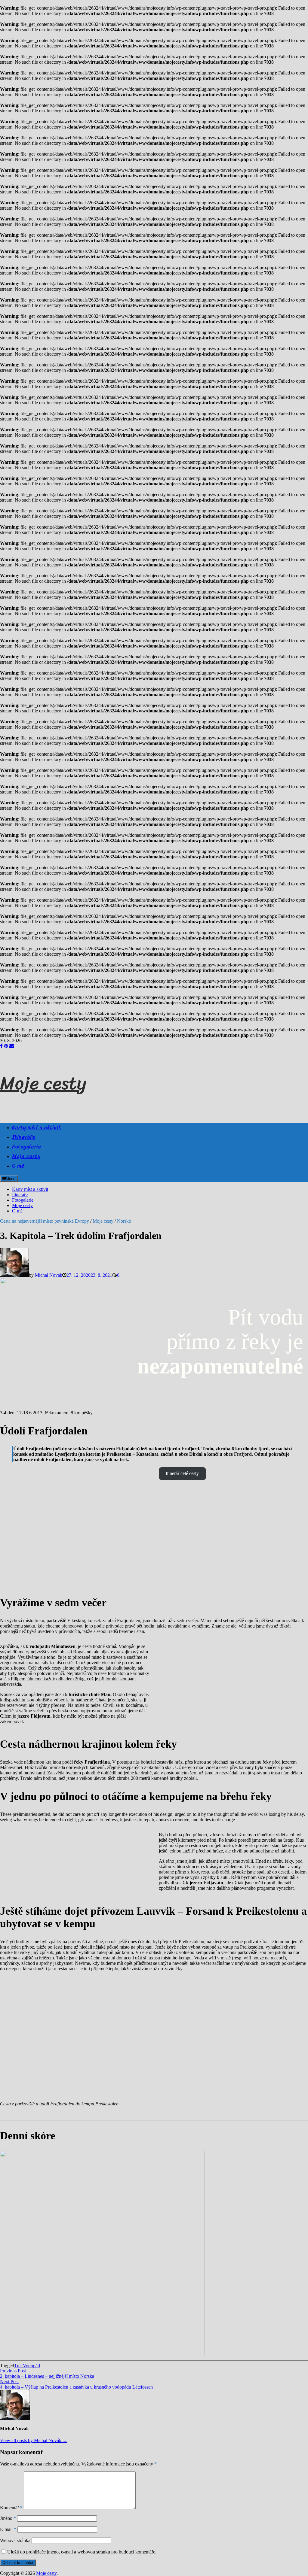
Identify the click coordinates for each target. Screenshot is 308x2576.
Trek (18, 2366)
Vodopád (31, 2366)
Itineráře (24, 1137)
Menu (11, 1179)
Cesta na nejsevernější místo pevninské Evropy (45, 1221)
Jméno (8, 2518)
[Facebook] (2, 1046)
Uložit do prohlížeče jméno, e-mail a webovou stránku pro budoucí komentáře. (82, 2552)
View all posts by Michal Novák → (34, 2440)
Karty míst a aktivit (36, 1127)
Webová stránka (15, 2540)
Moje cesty (43, 1083)
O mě (18, 1166)
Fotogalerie (26, 1147)
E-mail (8, 2529)
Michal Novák (49, 1275)
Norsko (124, 1221)
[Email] (12, 1046)
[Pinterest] (7, 1046)
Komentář (11, 2508)
